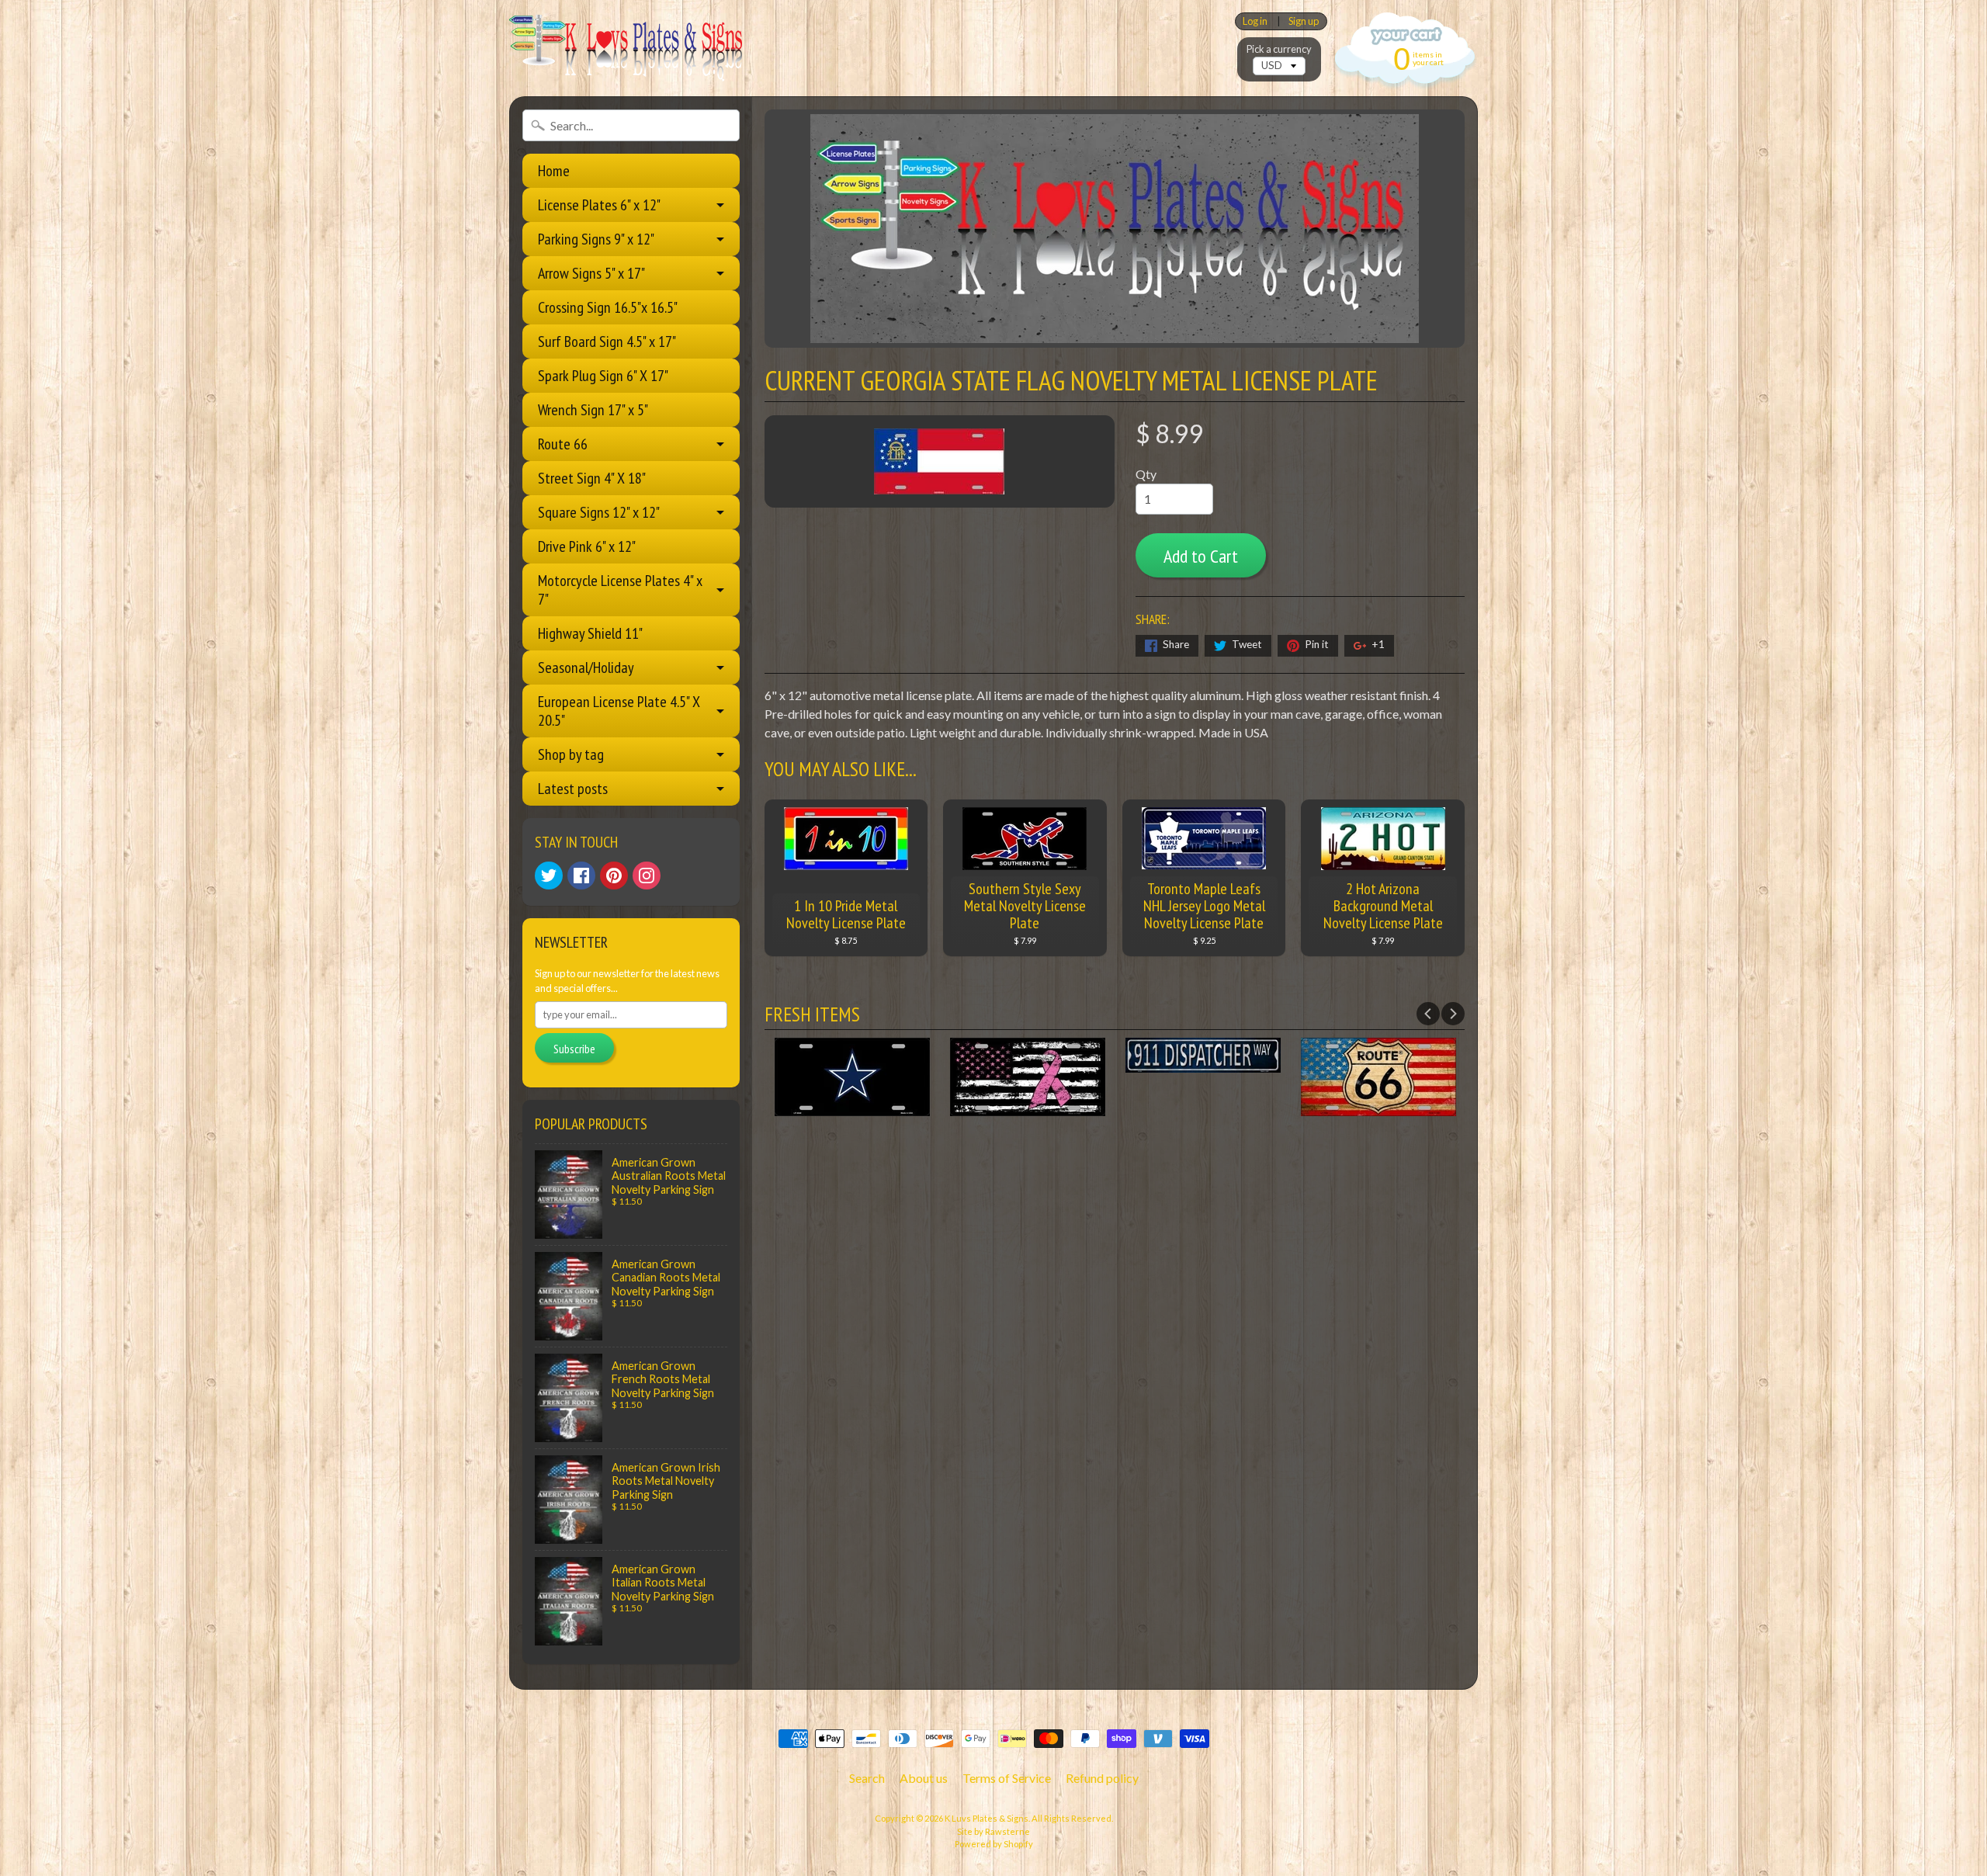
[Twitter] (549, 876)
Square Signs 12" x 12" (599, 512)
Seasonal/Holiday (586, 668)
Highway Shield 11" (590, 633)
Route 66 (563, 444)
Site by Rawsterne (993, 1831)
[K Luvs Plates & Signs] (626, 48)
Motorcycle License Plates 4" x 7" (620, 590)
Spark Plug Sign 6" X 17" (603, 376)
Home (554, 171)
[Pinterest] (614, 876)
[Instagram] (647, 876)
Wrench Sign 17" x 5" (593, 410)
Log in (1255, 21)
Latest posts (573, 789)
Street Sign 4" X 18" (592, 478)
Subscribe (574, 1049)
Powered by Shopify (994, 1844)
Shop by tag (571, 754)
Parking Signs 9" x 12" (596, 239)
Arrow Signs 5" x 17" (591, 273)
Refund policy (1102, 1778)
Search (867, 1778)
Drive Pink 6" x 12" (587, 546)
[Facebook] (581, 876)
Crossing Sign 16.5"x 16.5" (608, 307)
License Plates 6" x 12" (599, 205)
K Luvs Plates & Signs (987, 1818)
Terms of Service (1007, 1778)
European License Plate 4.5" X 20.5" (619, 711)
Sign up (1304, 21)
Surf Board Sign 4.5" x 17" (607, 342)
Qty (1146, 474)
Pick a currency (1279, 49)
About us (924, 1778)
